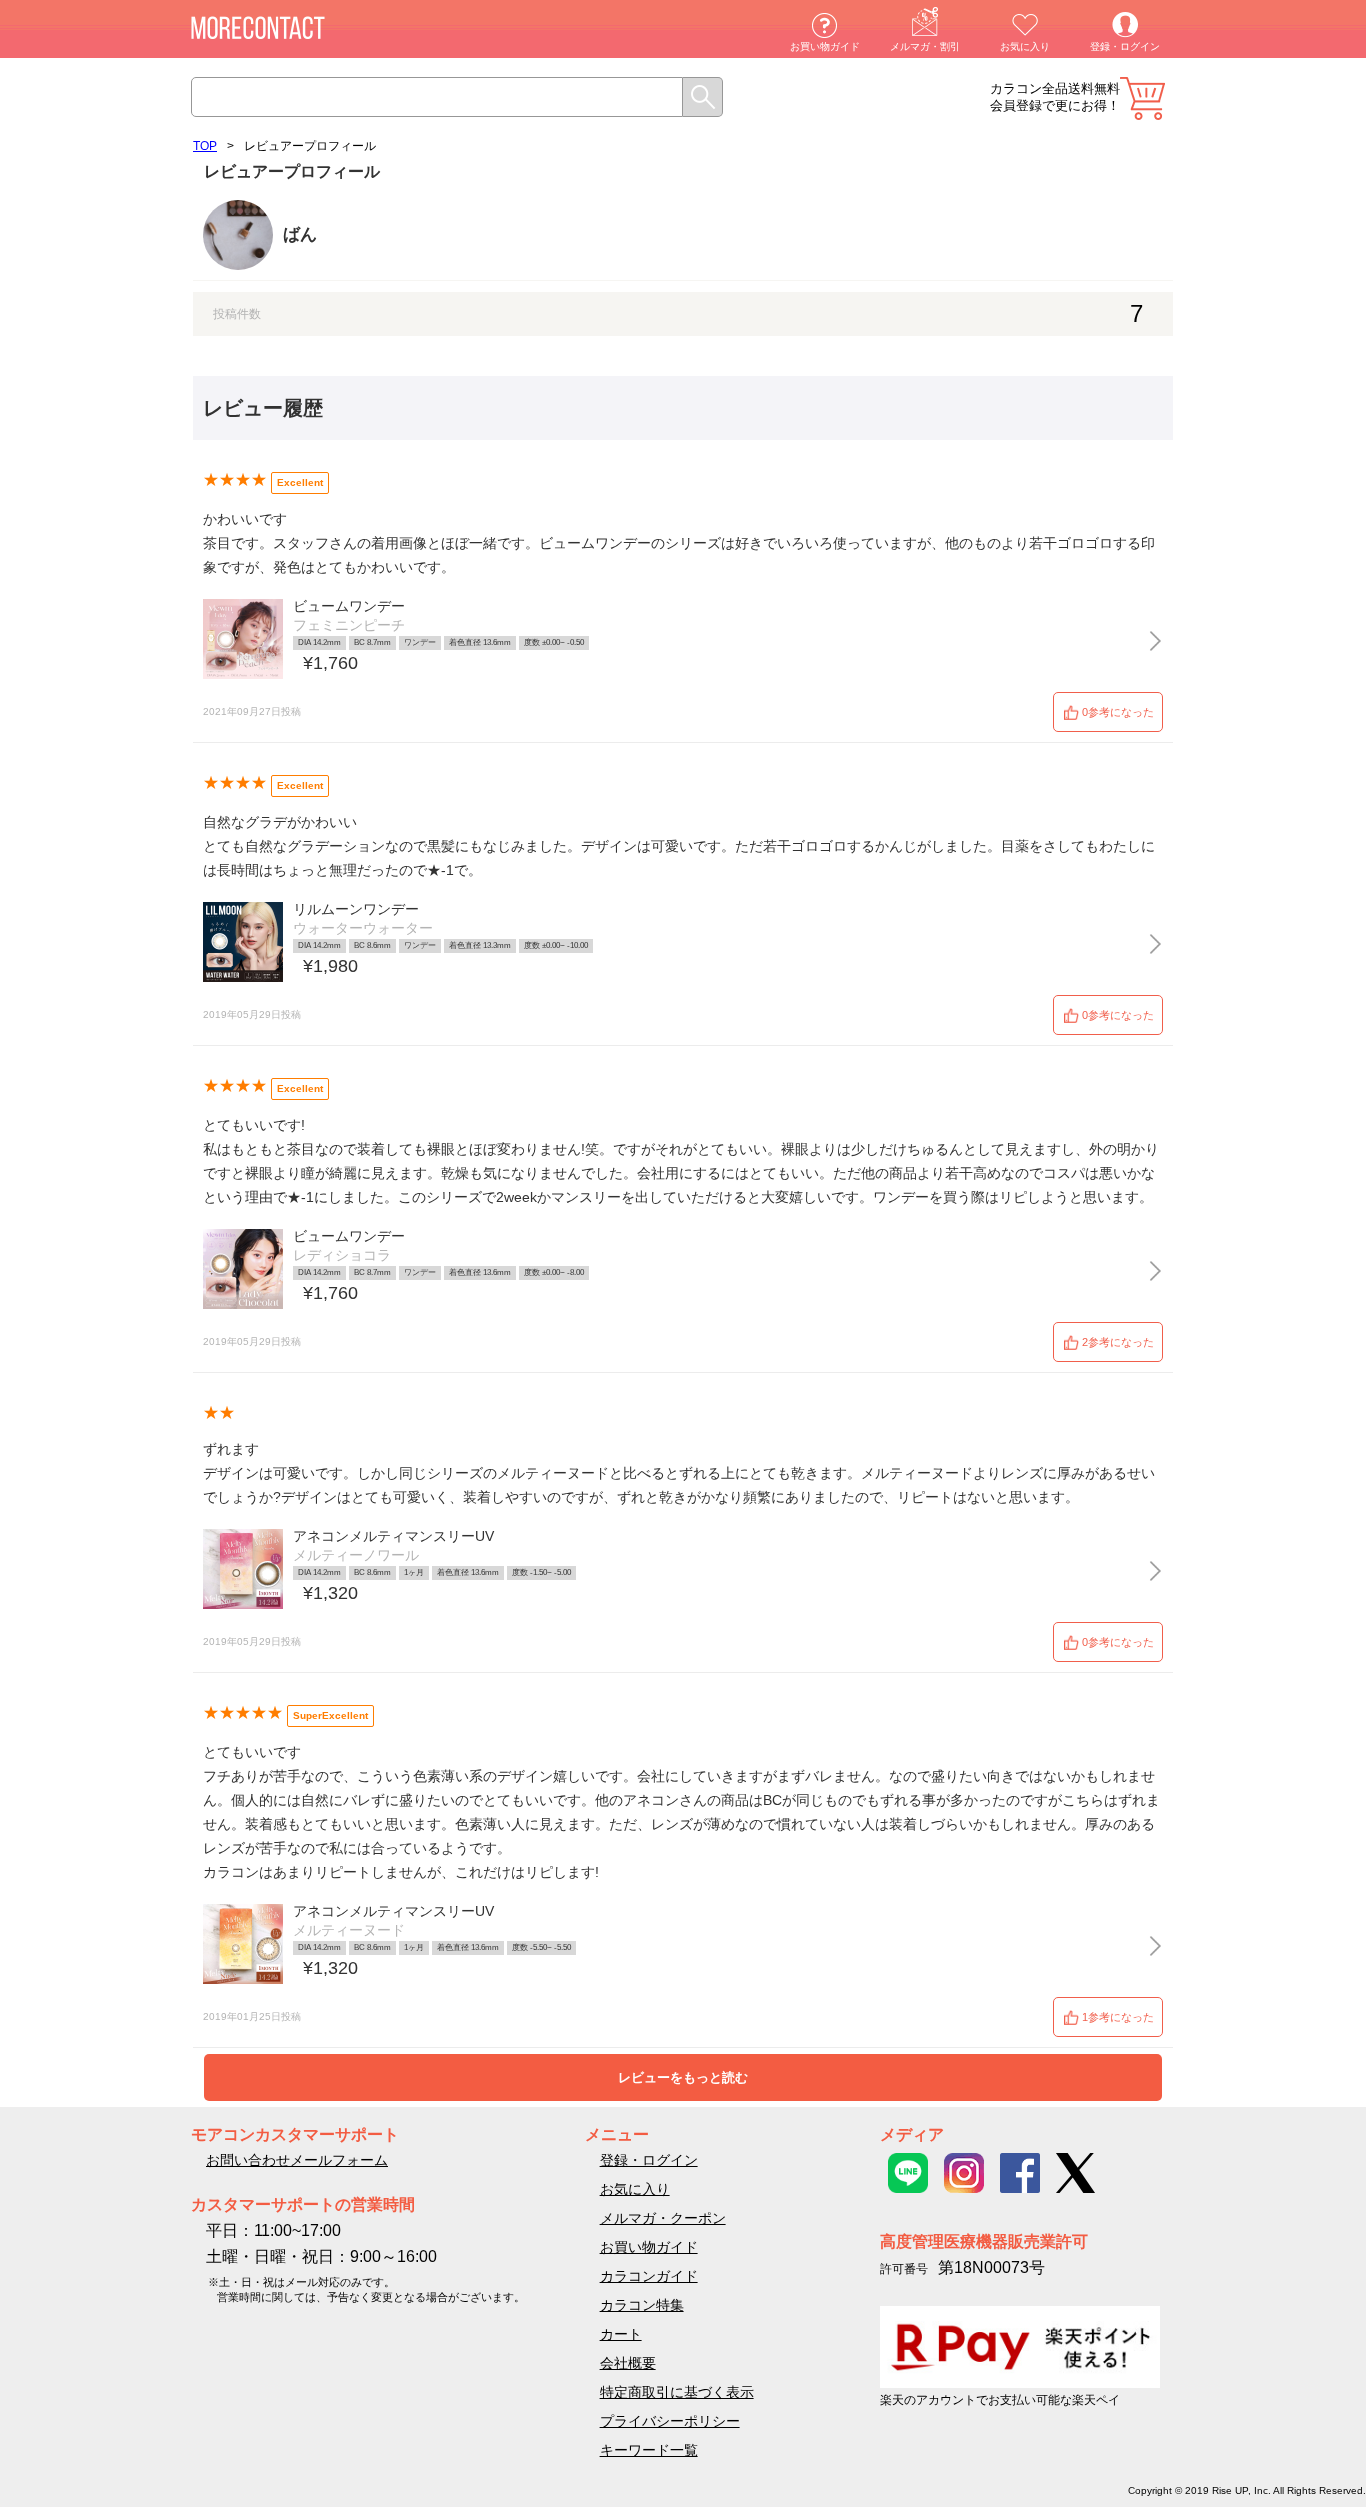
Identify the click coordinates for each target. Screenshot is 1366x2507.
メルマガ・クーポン (663, 2218)
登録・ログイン (1125, 46)
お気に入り (1025, 46)
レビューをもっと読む (683, 2077)
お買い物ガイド (825, 46)
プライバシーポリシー (670, 2421)
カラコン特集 (642, 2305)
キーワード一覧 (649, 2450)
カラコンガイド (649, 2276)
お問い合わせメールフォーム (297, 2160)
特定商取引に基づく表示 (677, 2392)
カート (1142, 98)
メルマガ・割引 (925, 46)
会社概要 (628, 2363)
